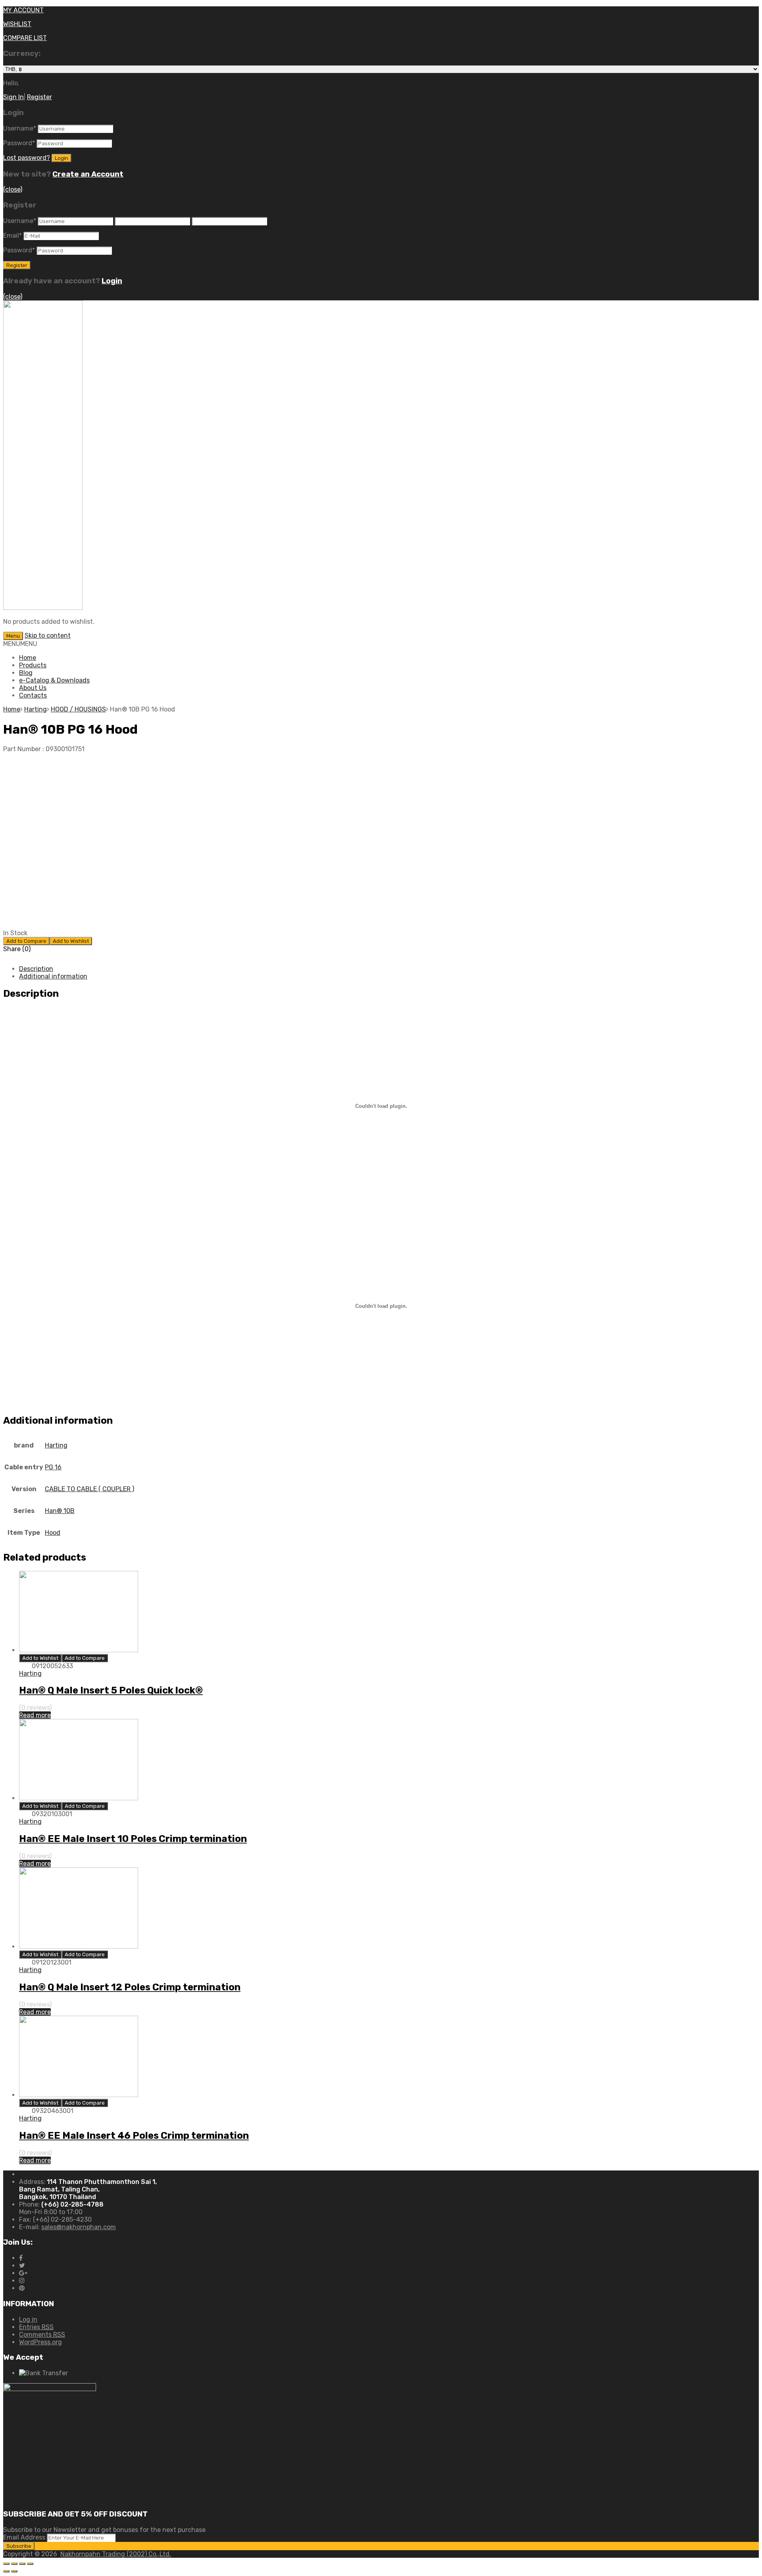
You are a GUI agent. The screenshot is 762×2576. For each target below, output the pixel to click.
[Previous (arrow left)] (6, 2571)
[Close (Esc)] (6, 2564)
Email (13, 235)
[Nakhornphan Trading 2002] (43, 608)
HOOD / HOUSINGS (78, 709)
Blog (26, 673)
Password (19, 143)
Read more (35, 1715)
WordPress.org (40, 2342)
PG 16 (53, 1467)
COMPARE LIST (25, 38)
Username (20, 128)
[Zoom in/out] (30, 2564)
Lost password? (27, 158)
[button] (20, 644)
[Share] (14, 2564)
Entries (36, 2327)
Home (28, 658)
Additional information (53, 976)
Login (112, 281)
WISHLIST (17, 24)
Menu (13, 636)
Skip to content (48, 635)
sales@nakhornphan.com (79, 2227)
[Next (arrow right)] (14, 2571)
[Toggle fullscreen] (22, 2564)
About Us (33, 688)
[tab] (389, 969)
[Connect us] (21, 2258)
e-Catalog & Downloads (54, 680)
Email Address (24, 2537)
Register (39, 97)
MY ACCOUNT (23, 10)
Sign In (13, 97)
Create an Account (88, 174)
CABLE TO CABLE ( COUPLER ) (89, 1489)
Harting (36, 709)
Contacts (33, 695)
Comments (42, 2335)
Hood (53, 1533)
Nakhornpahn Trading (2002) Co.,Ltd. (116, 2554)
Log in (28, 2319)
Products (33, 665)
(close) (13, 189)
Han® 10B (60, 1511)
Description (36, 969)
